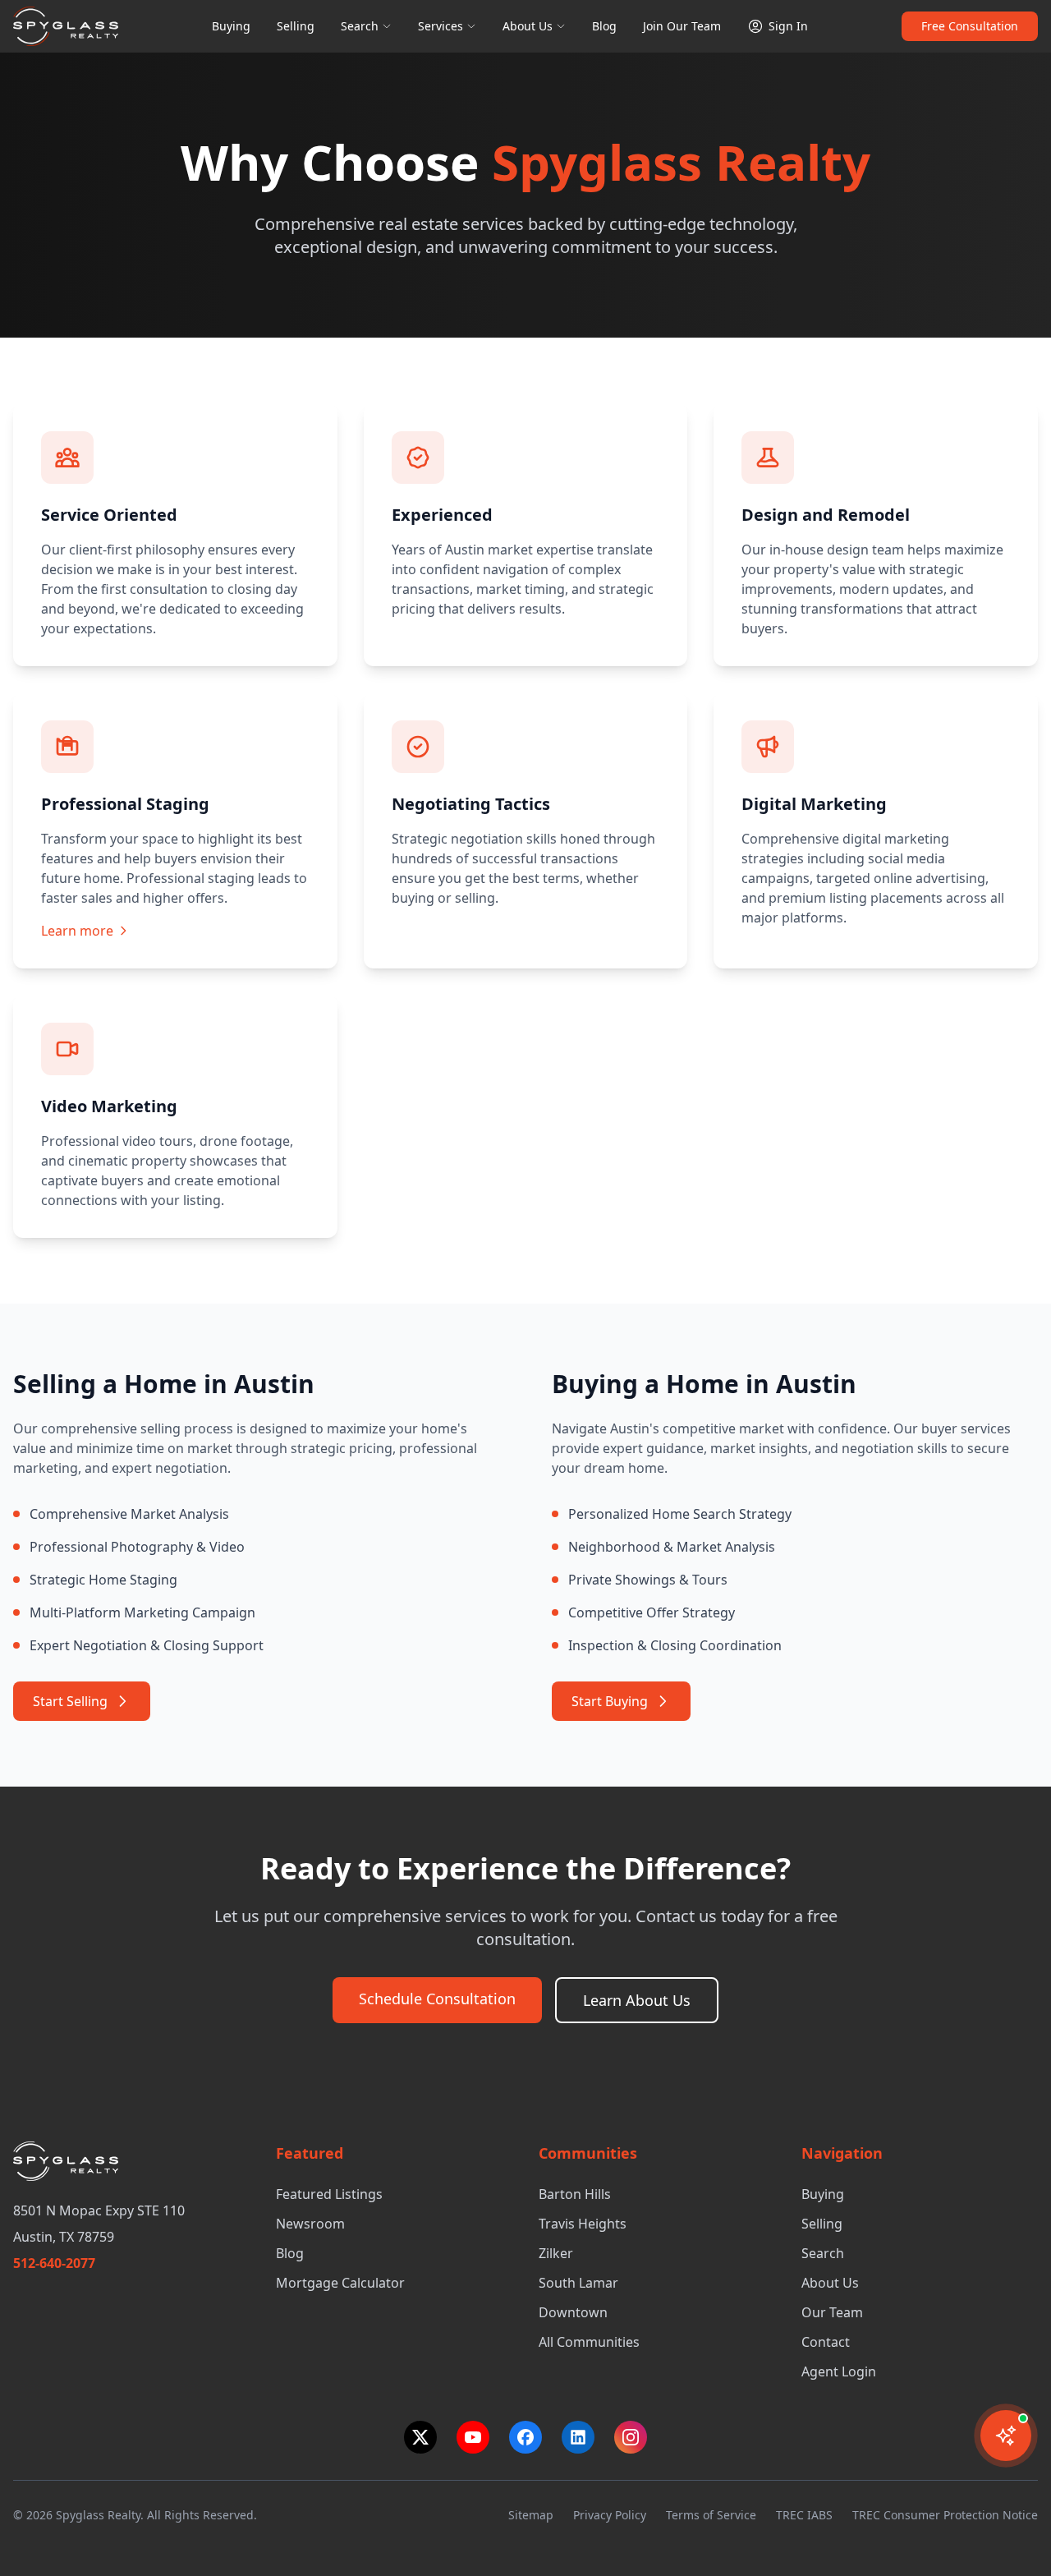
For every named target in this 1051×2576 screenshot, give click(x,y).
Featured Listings (329, 2194)
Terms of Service (711, 2515)
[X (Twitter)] (420, 2437)
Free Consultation (970, 26)
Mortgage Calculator (340, 2283)
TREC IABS (804, 2515)
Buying (231, 26)
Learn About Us (637, 2000)
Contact (826, 2342)
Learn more (77, 931)
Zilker (556, 2253)
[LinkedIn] (578, 2437)
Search (360, 26)
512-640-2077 (54, 2263)
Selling (296, 26)
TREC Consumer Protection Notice (945, 2515)
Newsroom (310, 2224)
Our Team (832, 2312)
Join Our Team (682, 26)
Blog (604, 26)
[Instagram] (631, 2437)
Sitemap (531, 2515)
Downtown (573, 2312)
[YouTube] (473, 2437)
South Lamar (578, 2283)
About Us (528, 26)
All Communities (589, 2342)
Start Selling (70, 1701)
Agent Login (839, 2371)
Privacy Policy (610, 2515)
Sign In (788, 26)
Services (441, 26)
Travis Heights (583, 2224)
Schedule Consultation (437, 1999)
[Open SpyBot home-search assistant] (1006, 2436)
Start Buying (610, 1701)
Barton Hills (575, 2194)
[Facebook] (525, 2437)
